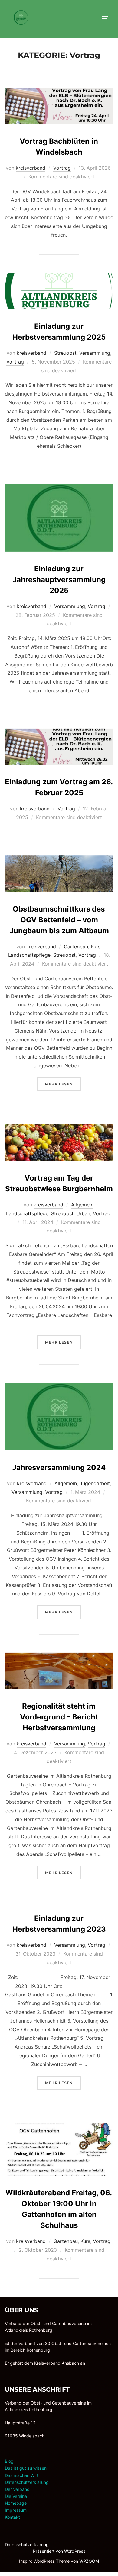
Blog (9, 2461)
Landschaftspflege (29, 955)
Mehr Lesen (63, 1084)
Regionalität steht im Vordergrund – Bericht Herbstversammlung (59, 1717)
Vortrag (62, 168)
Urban (83, 1213)
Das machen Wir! (21, 2475)
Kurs (96, 947)
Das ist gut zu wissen (26, 2468)
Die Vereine (16, 2496)
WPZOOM (89, 2561)
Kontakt (12, 2517)
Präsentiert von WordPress (59, 2551)
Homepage (16, 2503)
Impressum (16, 2510)
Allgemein (82, 1205)
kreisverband (31, 168)
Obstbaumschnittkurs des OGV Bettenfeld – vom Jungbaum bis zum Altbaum (59, 920)
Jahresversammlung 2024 (59, 1467)
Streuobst (65, 353)
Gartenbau (76, 947)
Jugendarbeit (95, 1483)
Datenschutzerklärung (27, 2482)
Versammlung (95, 353)
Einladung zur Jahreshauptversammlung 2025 (59, 580)
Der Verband (17, 2489)
